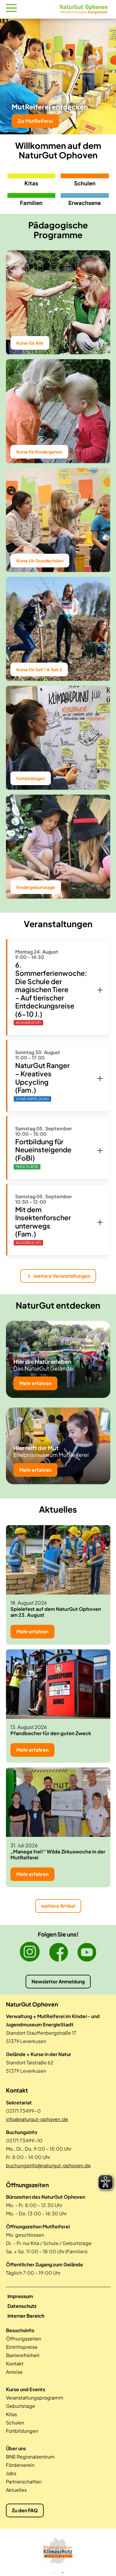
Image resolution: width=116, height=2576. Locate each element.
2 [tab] (62, 2573)
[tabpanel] (58, 2551)
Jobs (11, 2473)
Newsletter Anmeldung (58, 1981)
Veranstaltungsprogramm (35, 2398)
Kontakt (15, 2363)
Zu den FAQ (25, 2510)
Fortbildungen (22, 2431)
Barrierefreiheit (23, 2355)
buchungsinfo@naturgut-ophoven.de (48, 2165)
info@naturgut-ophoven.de (37, 2119)
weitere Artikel (58, 1906)
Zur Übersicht (33, 121)
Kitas (11, 2414)
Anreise (14, 2372)
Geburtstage (21, 2406)
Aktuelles (16, 2490)
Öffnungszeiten (23, 2339)
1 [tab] (54, 2573)
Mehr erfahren (35, 1383)
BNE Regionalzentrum (30, 2457)
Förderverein (20, 2465)
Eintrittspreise (22, 2347)
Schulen (15, 2423)
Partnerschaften (24, 2482)
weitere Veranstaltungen (62, 1276)
